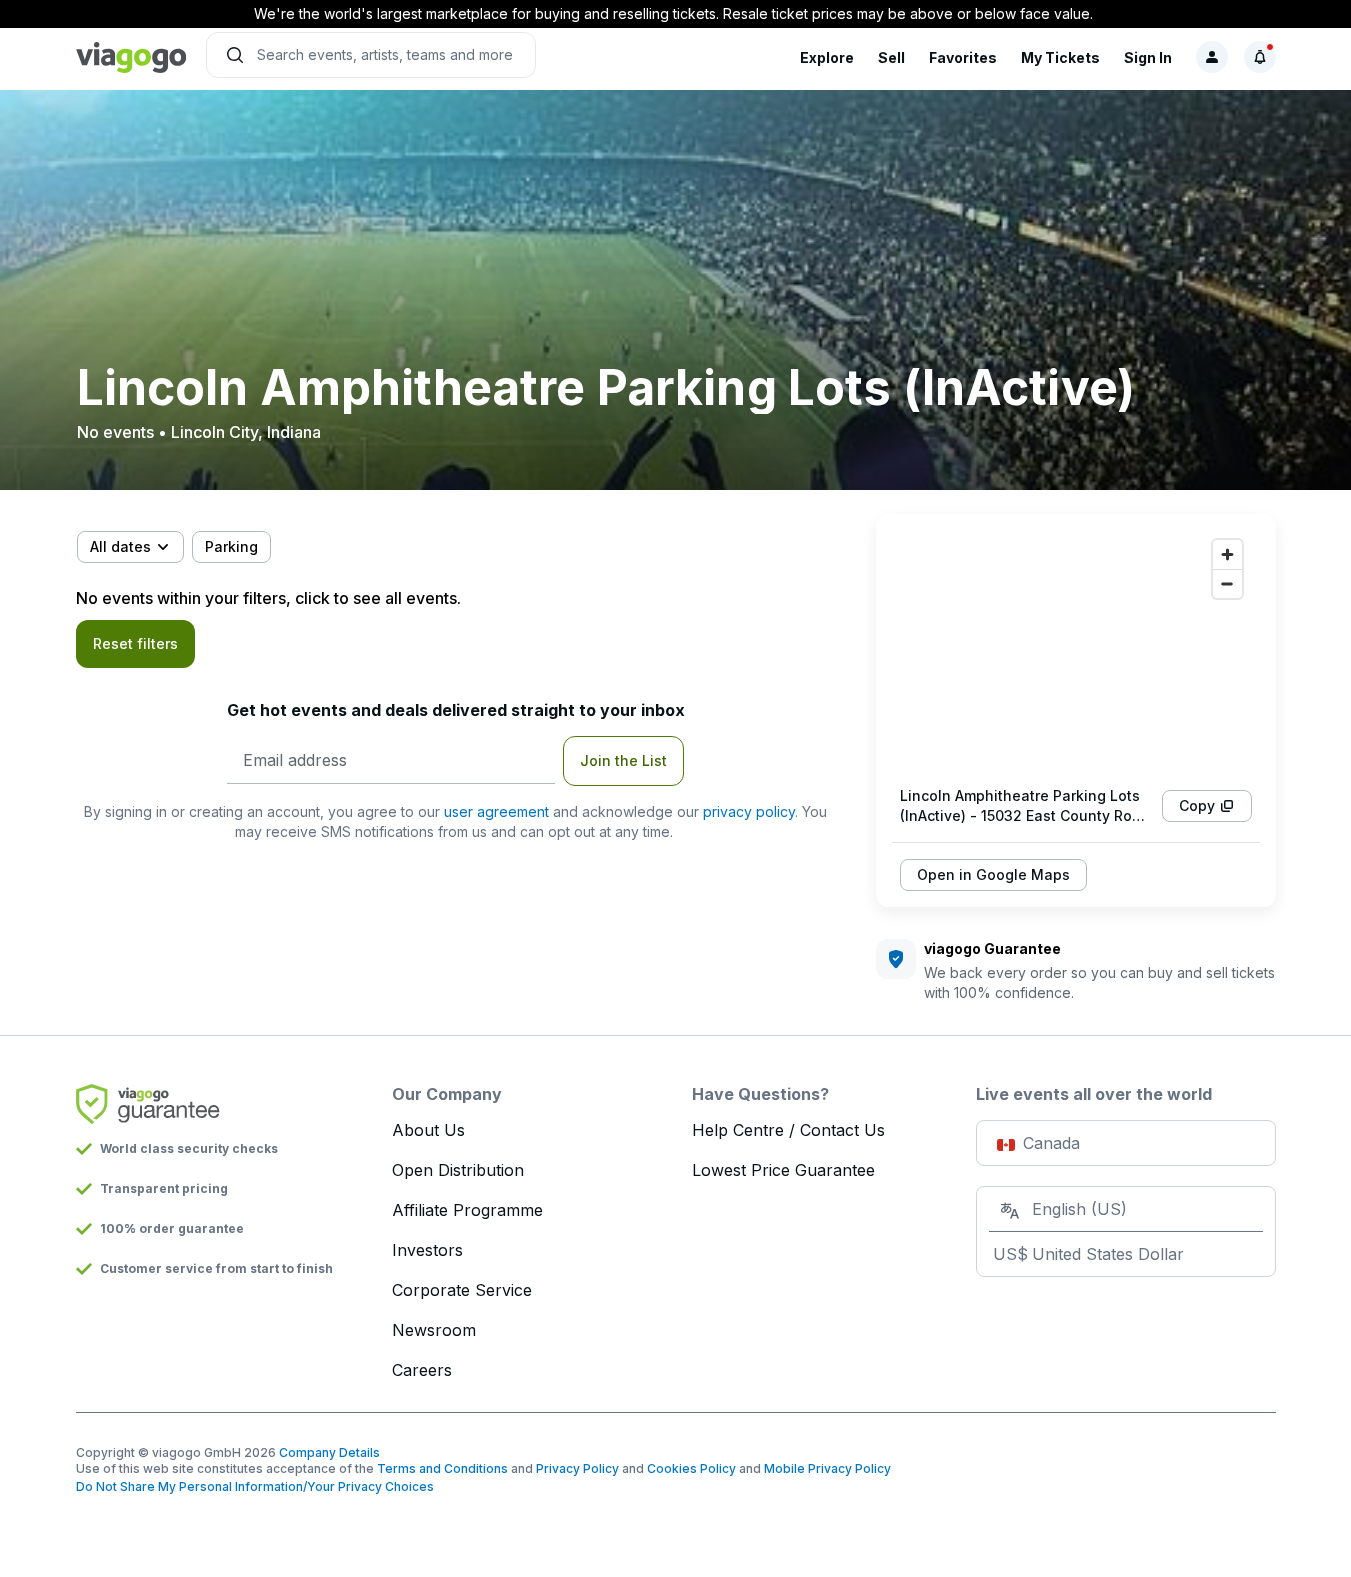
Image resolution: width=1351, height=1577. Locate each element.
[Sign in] (1212, 57)
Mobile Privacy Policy (827, 1468)
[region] (1076, 650)
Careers (422, 1370)
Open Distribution (458, 1170)
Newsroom (434, 1330)
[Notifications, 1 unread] (1260, 57)
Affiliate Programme (467, 1210)
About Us (428, 1130)
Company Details (329, 1452)
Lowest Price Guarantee (783, 1170)
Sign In (1148, 57)
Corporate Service (462, 1290)
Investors (427, 1250)
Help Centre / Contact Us (788, 1130)
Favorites (963, 57)
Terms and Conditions (442, 1468)
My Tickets (1060, 57)
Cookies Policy (691, 1468)
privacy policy (749, 811)
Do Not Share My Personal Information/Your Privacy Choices (255, 1486)
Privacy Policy (577, 1468)
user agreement (496, 811)
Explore (827, 57)
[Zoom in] (1227, 554)
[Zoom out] (1227, 583)
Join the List (623, 760)
